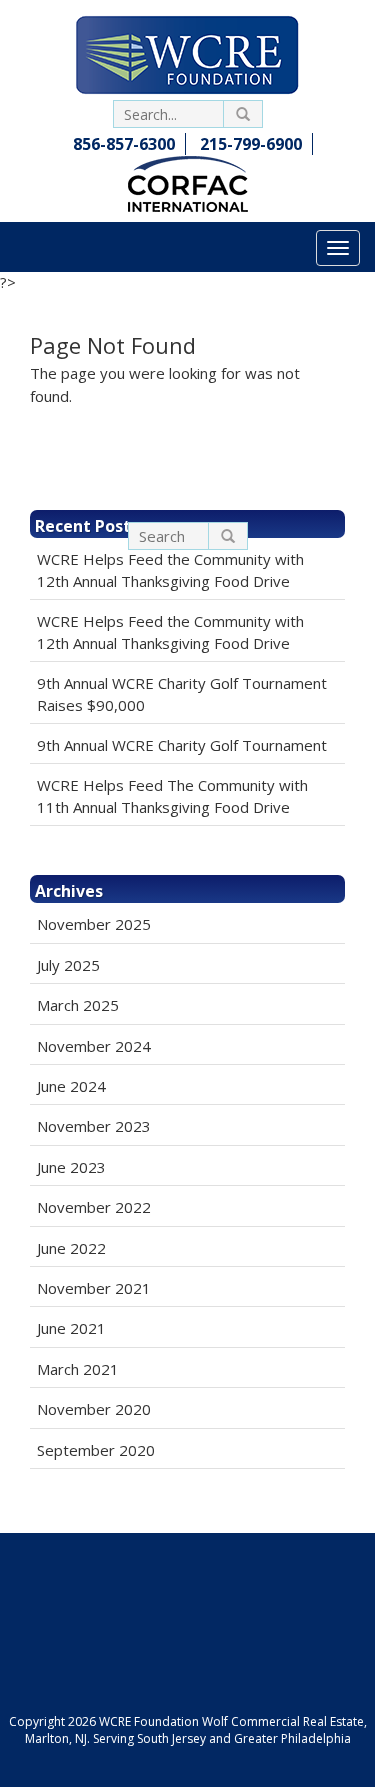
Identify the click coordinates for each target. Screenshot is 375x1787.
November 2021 (94, 1288)
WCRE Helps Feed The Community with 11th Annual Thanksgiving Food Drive (172, 795)
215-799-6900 (251, 144)
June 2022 (71, 1248)
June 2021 (71, 1328)
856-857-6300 (124, 144)
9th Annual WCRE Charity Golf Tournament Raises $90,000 (182, 693)
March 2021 (78, 1369)
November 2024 (94, 1046)
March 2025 (78, 1005)
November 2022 (94, 1207)
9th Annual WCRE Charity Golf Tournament (182, 745)
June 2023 (71, 1167)
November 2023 (94, 1126)
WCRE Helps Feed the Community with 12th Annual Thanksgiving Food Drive (170, 569)
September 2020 (96, 1450)
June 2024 (71, 1086)
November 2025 (94, 924)
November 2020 (94, 1409)
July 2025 (68, 965)
